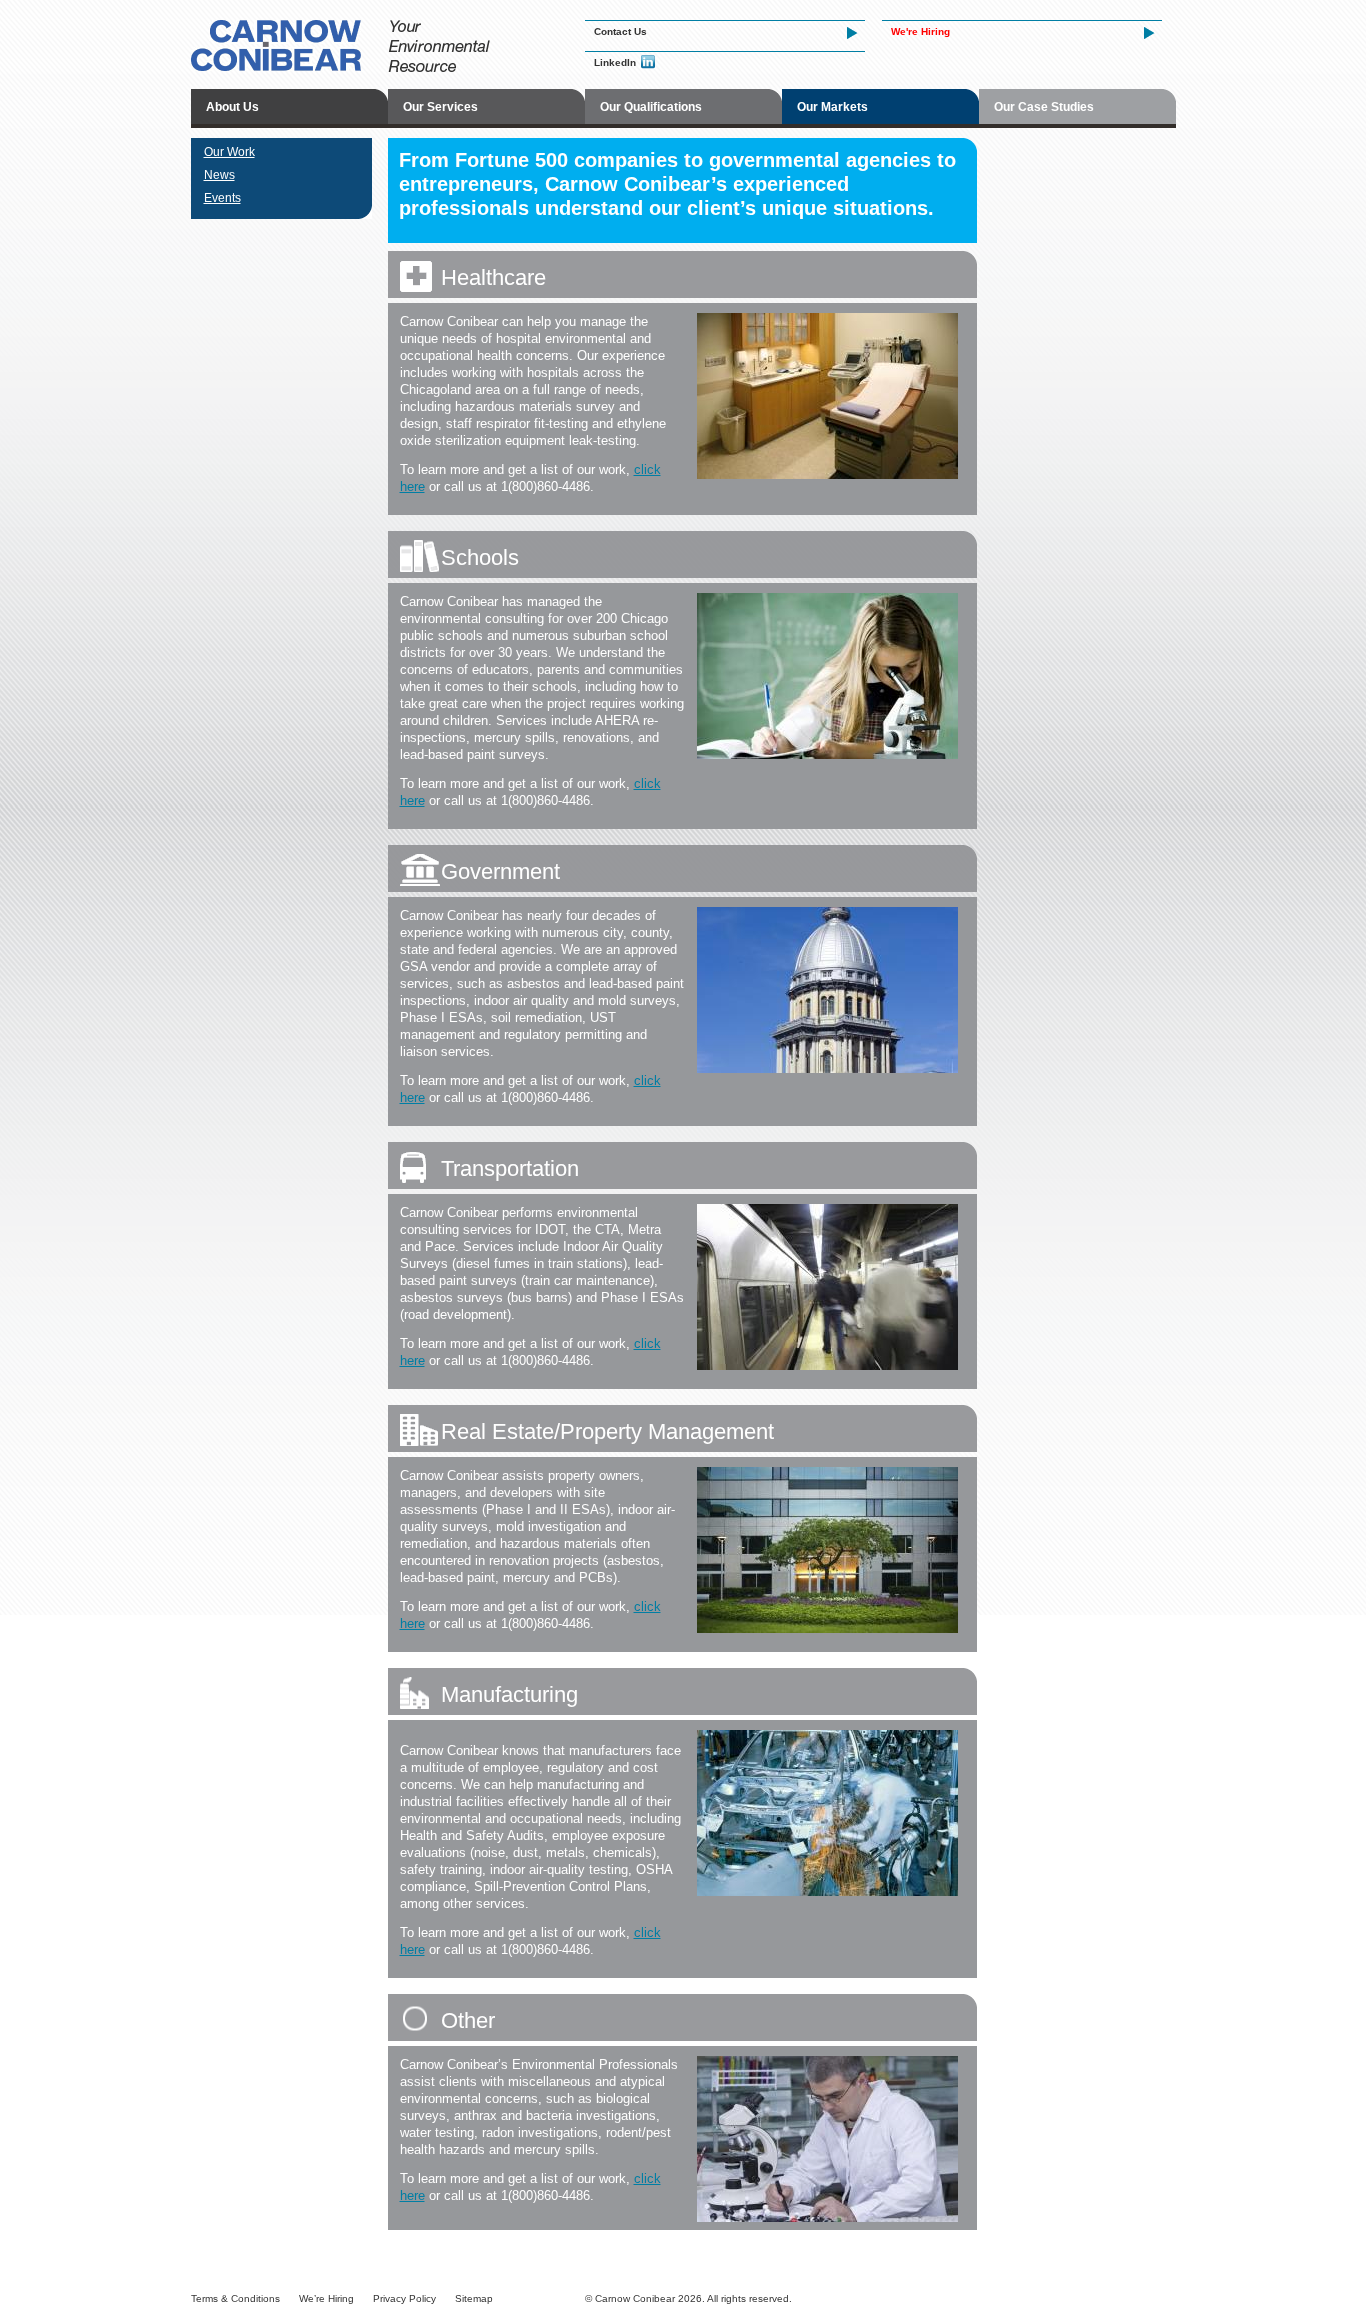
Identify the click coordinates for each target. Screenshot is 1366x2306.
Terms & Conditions (235, 2298)
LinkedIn (615, 62)
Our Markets (832, 107)
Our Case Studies (1044, 107)
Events (222, 198)
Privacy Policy (404, 2298)
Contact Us (620, 31)
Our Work (229, 152)
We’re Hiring (326, 2298)
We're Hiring (920, 31)
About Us (232, 107)
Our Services (440, 107)
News (219, 175)
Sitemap (474, 2298)
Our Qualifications (651, 107)
